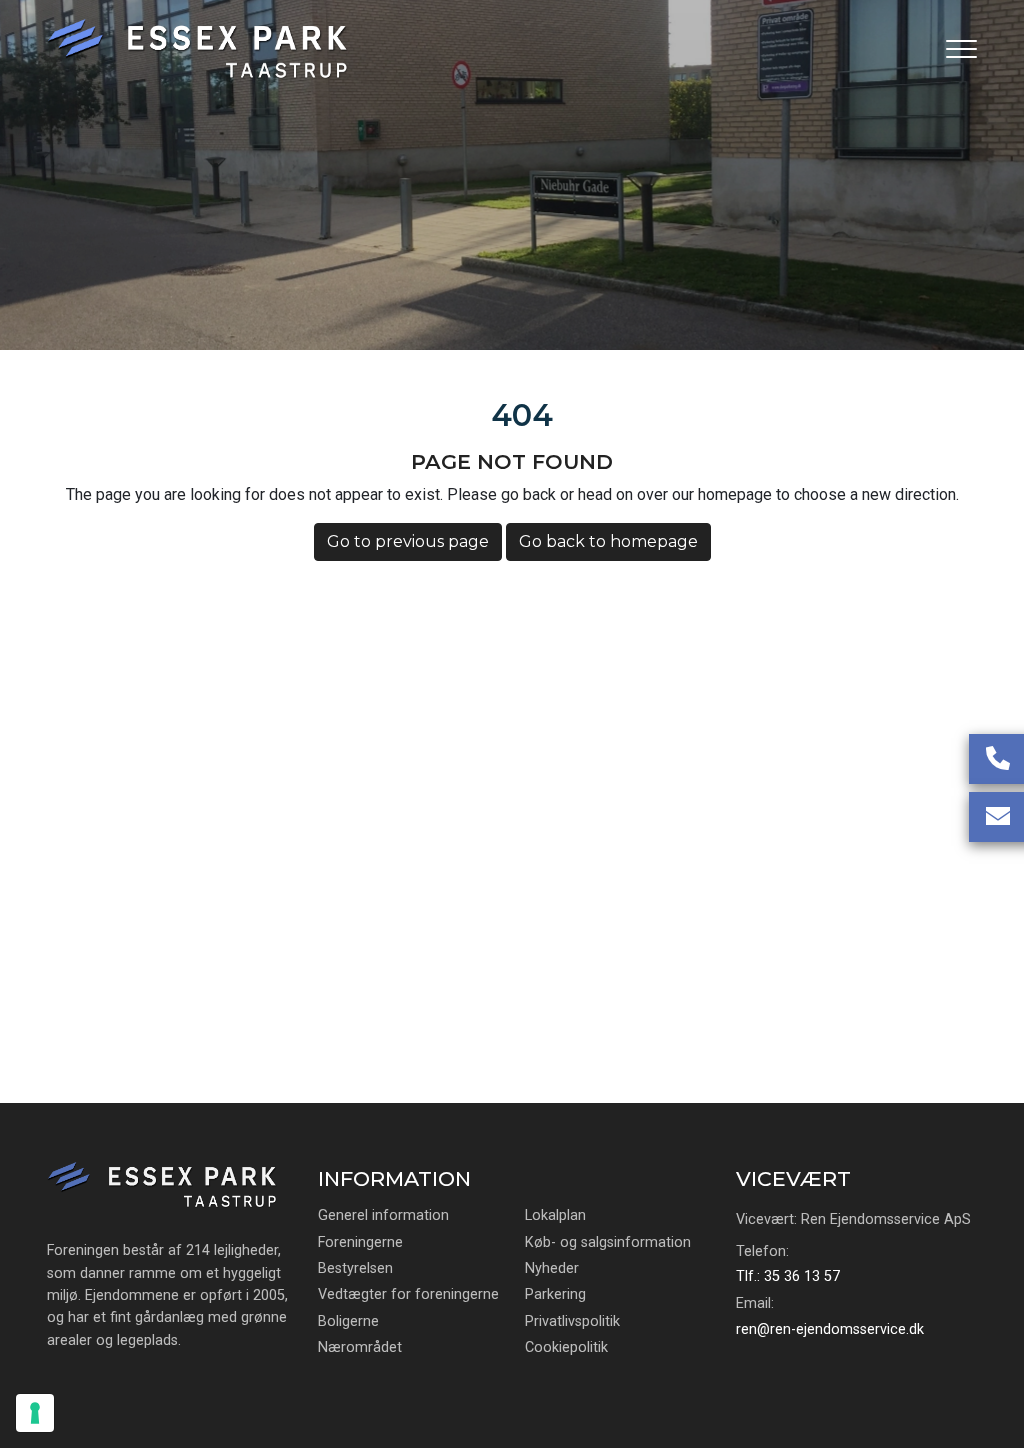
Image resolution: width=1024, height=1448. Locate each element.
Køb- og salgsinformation (608, 1243)
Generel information (383, 1216)
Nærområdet (360, 1348)
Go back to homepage (608, 541)
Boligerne (348, 1322)
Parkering (555, 1295)
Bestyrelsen (355, 1269)
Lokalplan (555, 1216)
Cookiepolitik (566, 1348)
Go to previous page (408, 541)
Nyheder (552, 1269)
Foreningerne (360, 1243)
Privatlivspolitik (572, 1322)
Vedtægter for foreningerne (408, 1295)
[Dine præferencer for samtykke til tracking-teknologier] (35, 1413)
